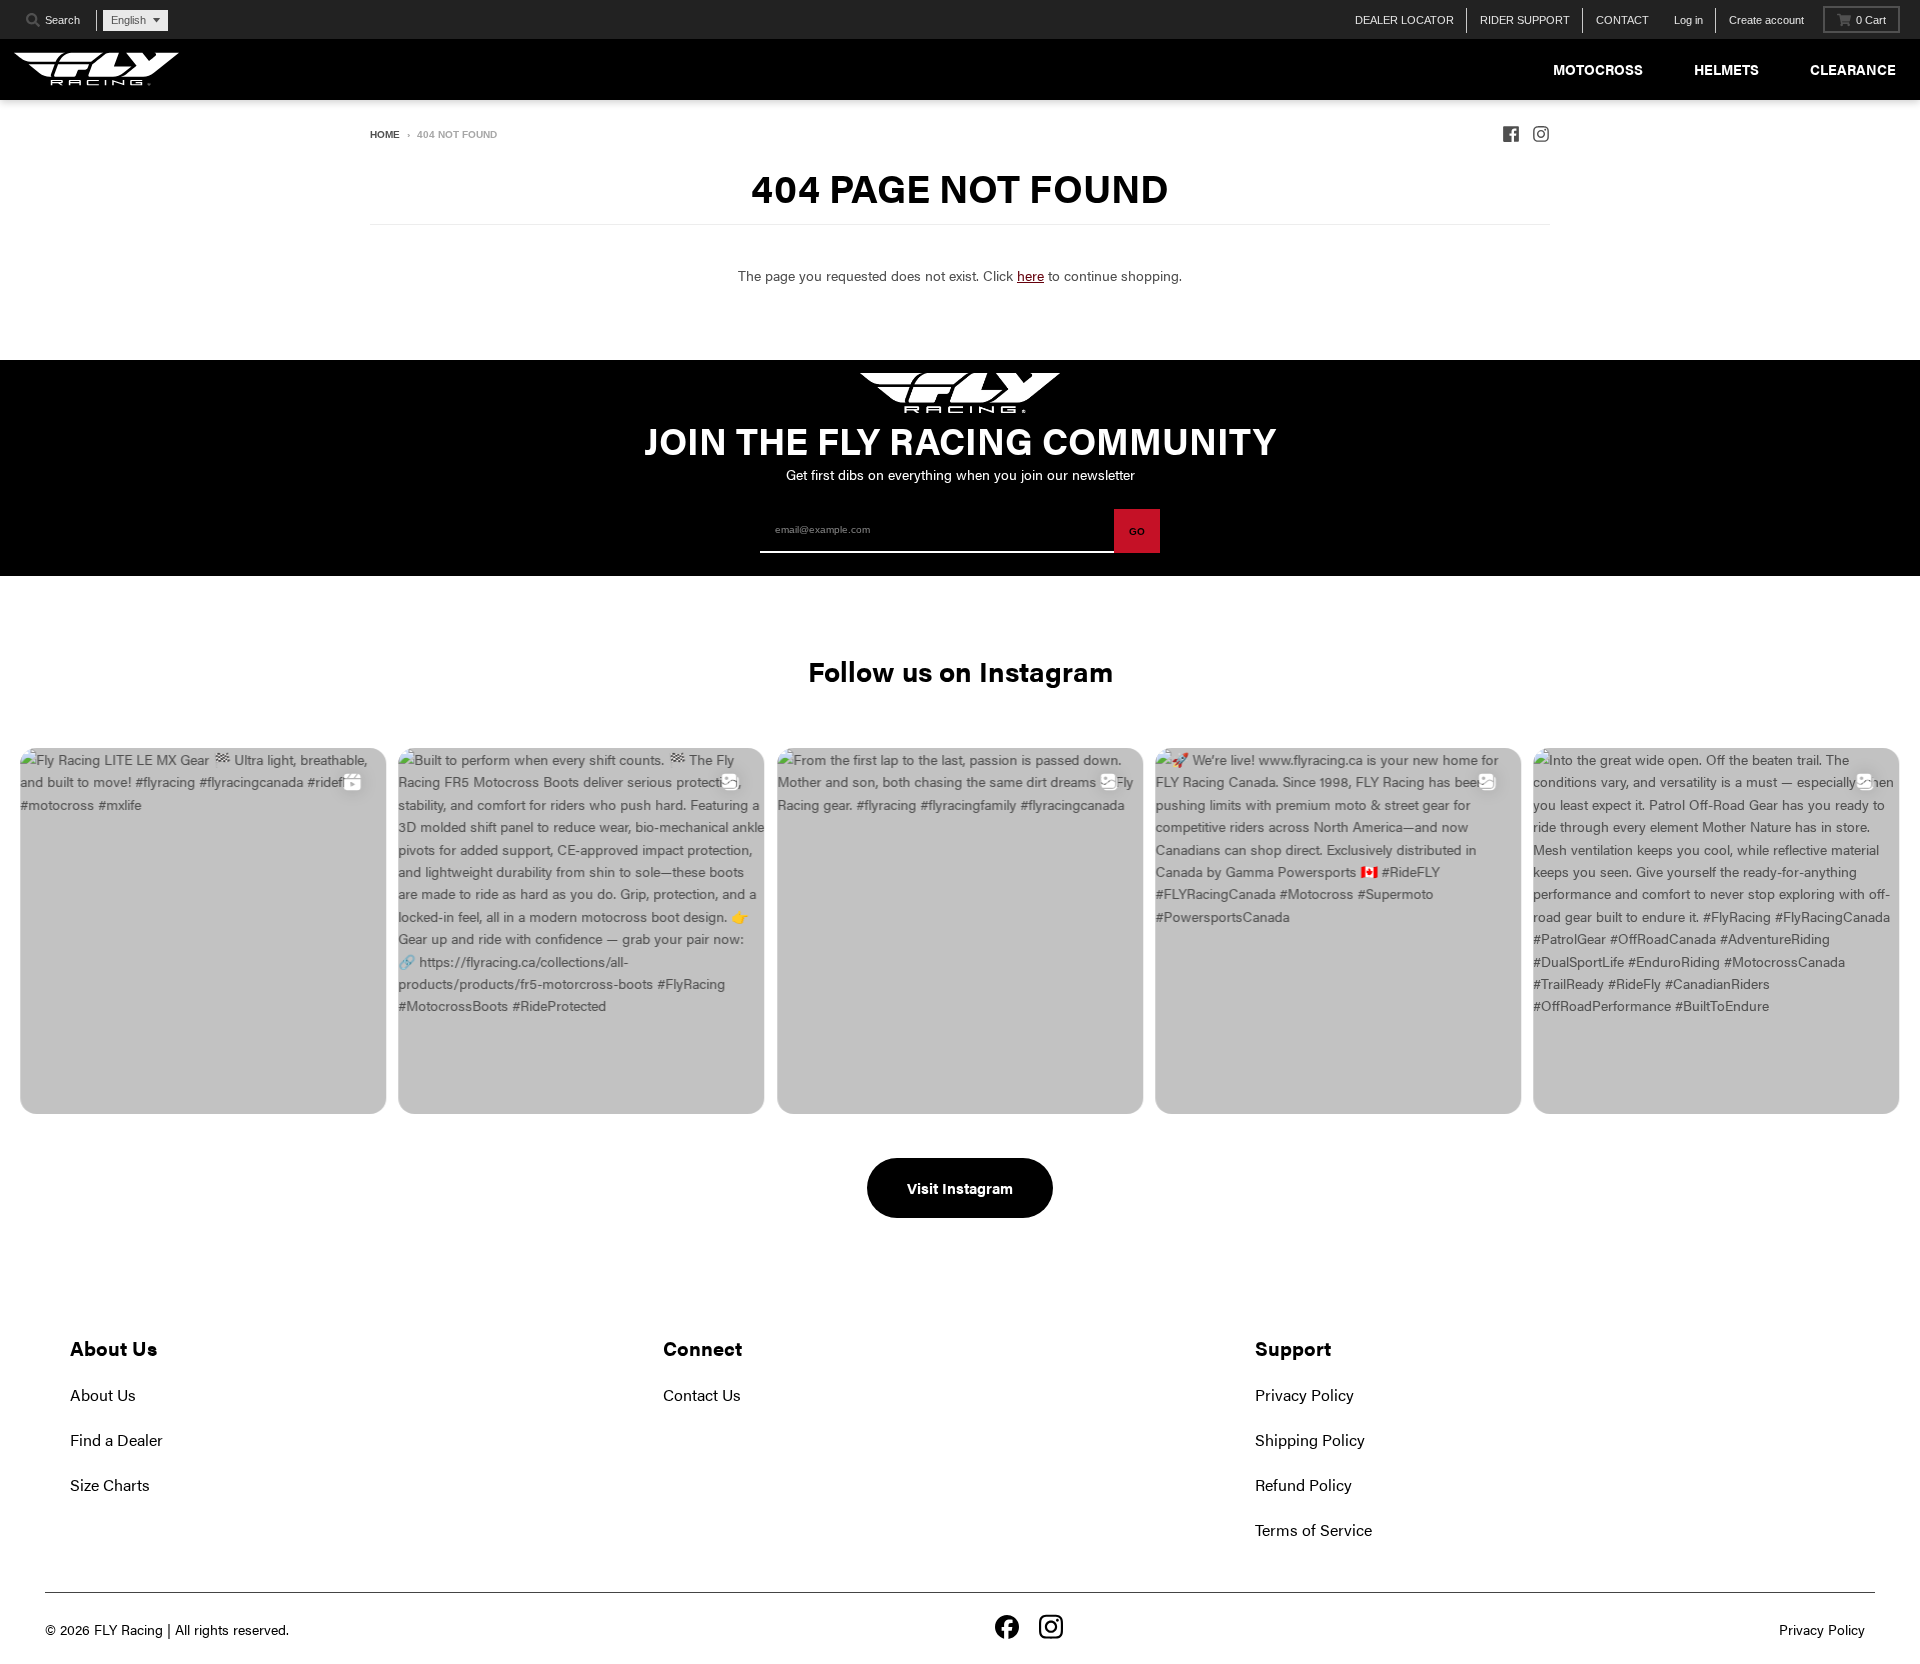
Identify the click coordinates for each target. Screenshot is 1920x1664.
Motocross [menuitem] (1598, 69)
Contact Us (702, 1394)
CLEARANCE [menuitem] (1853, 69)
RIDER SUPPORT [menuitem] (1525, 20)
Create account (1766, 20)
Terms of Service (1313, 1529)
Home (385, 134)
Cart (1871, 20)
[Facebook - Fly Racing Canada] (1511, 134)
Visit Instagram (960, 1187)
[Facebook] (1007, 1629)
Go (1137, 531)
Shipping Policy (1310, 1439)
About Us (103, 1394)
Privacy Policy (1304, 1394)
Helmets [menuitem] (1726, 69)
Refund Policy (1303, 1484)
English (128, 20)
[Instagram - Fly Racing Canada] (1541, 134)
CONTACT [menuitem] (1622, 20)
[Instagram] (1051, 1628)
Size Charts (110, 1484)
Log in (1688, 20)
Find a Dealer (116, 1439)
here (1030, 275)
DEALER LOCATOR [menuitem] (1404, 20)
